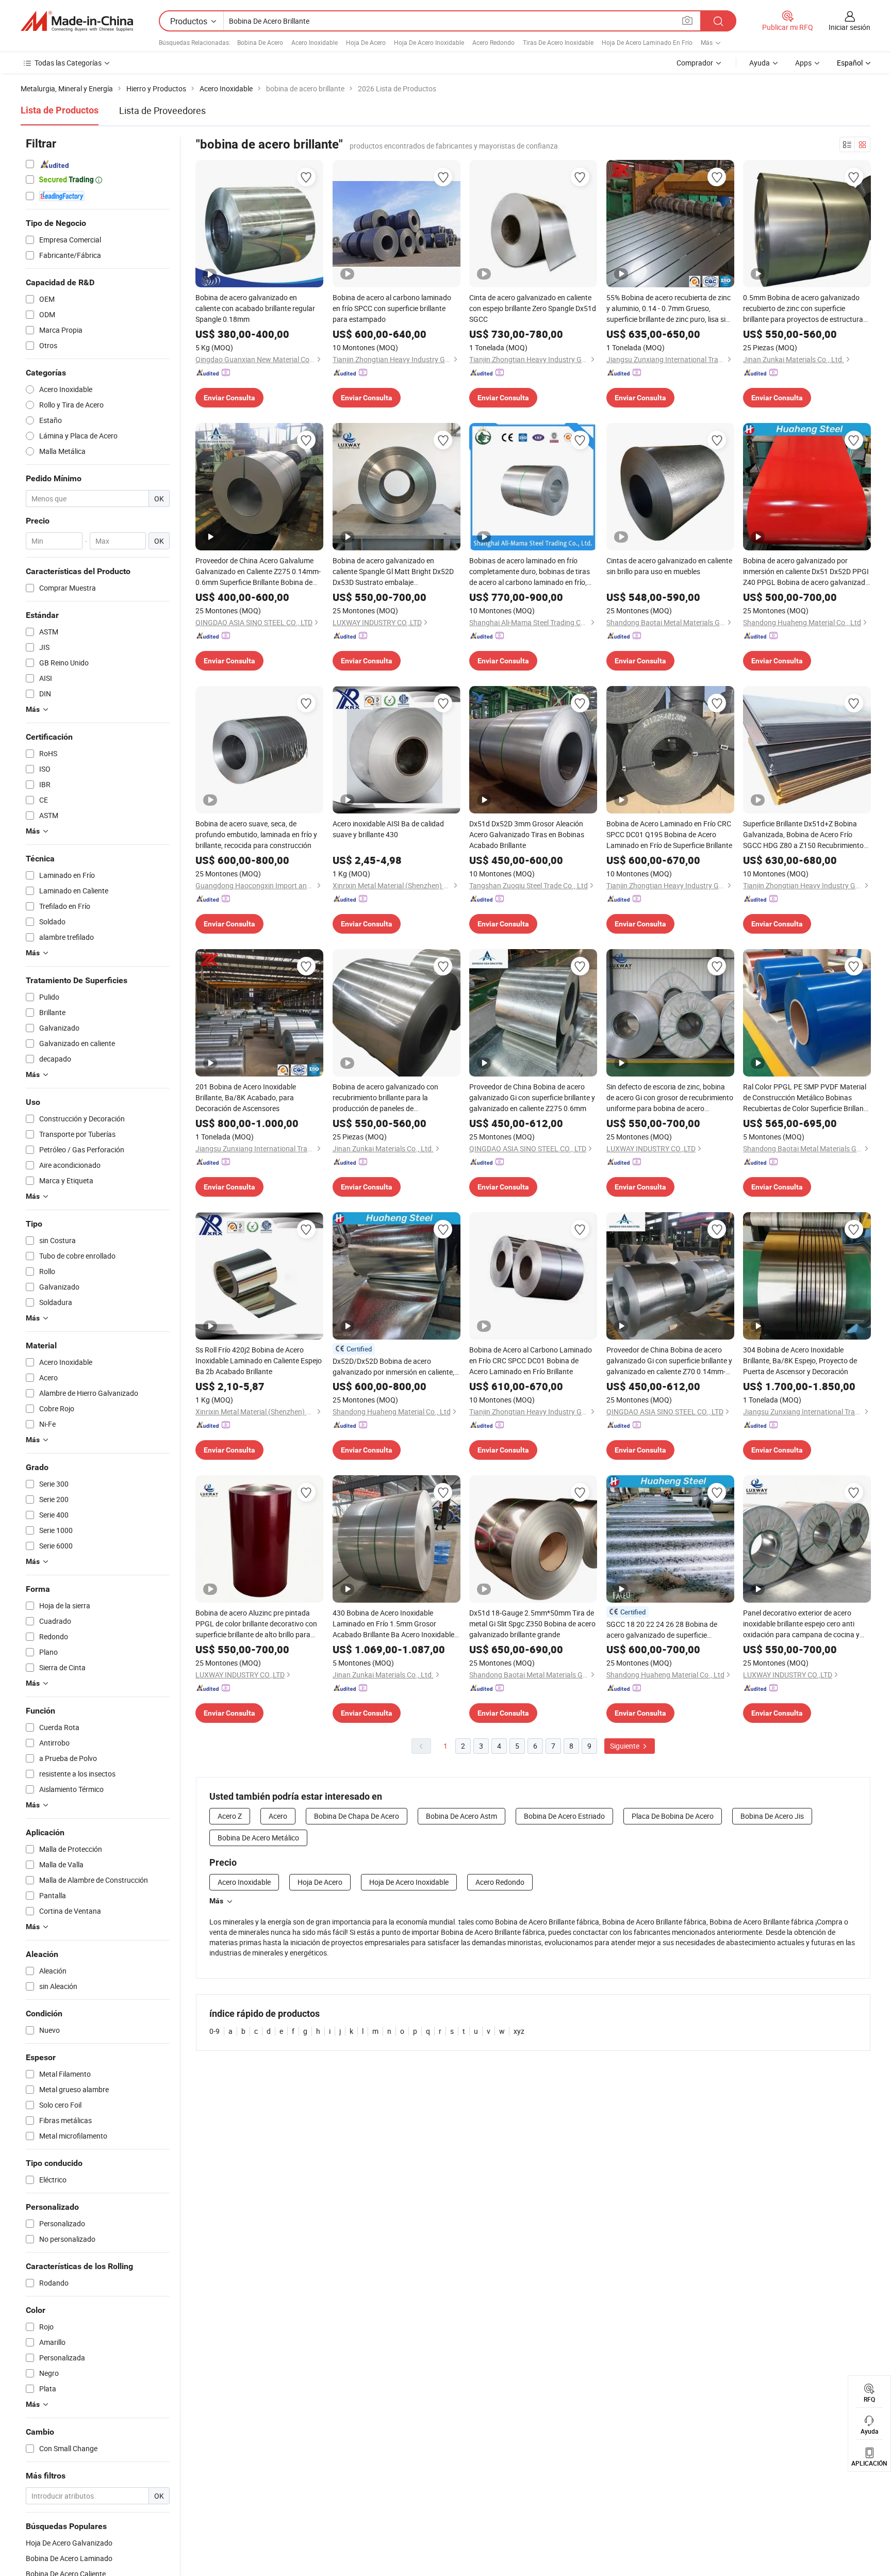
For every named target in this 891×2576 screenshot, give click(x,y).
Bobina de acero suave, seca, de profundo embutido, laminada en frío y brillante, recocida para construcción (256, 834)
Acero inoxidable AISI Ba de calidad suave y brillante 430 (388, 829)
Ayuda (760, 63)
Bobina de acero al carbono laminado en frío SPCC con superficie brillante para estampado (392, 308)
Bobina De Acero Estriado (564, 1816)
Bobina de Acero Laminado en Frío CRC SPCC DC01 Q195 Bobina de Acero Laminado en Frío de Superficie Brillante (669, 834)
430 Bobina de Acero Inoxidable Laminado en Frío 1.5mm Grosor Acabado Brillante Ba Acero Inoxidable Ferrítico (393, 1624)
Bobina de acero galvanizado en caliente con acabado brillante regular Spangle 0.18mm (255, 308)
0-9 (214, 2031)
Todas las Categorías (68, 63)
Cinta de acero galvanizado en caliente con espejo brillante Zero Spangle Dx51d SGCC (533, 308)
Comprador (695, 63)
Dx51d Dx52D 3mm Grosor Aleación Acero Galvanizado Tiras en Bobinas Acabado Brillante (527, 834)
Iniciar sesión (849, 27)
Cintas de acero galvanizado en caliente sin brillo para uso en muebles (669, 566)
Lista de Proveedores (162, 110)
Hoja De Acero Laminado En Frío (647, 42)
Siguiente (625, 1746)
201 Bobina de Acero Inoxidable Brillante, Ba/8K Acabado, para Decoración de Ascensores (246, 1097)
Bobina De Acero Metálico (258, 1838)
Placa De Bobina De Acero (673, 1816)
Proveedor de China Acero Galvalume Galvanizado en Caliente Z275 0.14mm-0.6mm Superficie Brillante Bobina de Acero (258, 572)
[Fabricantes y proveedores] (77, 21)
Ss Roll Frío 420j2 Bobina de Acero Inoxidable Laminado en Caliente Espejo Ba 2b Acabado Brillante (259, 1360)
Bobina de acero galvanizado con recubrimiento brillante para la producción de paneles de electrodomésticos (385, 1098)
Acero (278, 1816)
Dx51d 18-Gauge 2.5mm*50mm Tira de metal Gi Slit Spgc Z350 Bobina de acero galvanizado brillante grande (532, 1624)
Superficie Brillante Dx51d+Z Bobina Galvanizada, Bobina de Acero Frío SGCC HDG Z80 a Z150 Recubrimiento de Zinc (803, 835)
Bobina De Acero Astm (461, 1816)
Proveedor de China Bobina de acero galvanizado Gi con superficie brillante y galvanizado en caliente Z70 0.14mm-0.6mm (669, 1361)
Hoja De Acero (366, 42)
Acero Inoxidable (315, 42)
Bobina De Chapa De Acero (357, 1816)
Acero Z (230, 1816)
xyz (519, 2031)
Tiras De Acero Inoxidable (558, 42)
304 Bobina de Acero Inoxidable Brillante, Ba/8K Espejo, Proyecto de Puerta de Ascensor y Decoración (800, 1360)
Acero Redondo (493, 42)
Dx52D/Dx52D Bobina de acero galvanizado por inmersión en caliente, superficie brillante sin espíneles (393, 1367)
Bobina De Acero (260, 42)
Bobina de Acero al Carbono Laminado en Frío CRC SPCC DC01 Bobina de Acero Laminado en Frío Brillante (531, 1360)
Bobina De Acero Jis (772, 1816)
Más (216, 1901)
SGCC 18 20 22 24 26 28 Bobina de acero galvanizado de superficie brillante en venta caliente (662, 1630)
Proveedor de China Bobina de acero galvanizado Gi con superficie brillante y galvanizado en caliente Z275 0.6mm (532, 1097)
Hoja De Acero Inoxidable (429, 42)
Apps (803, 63)
